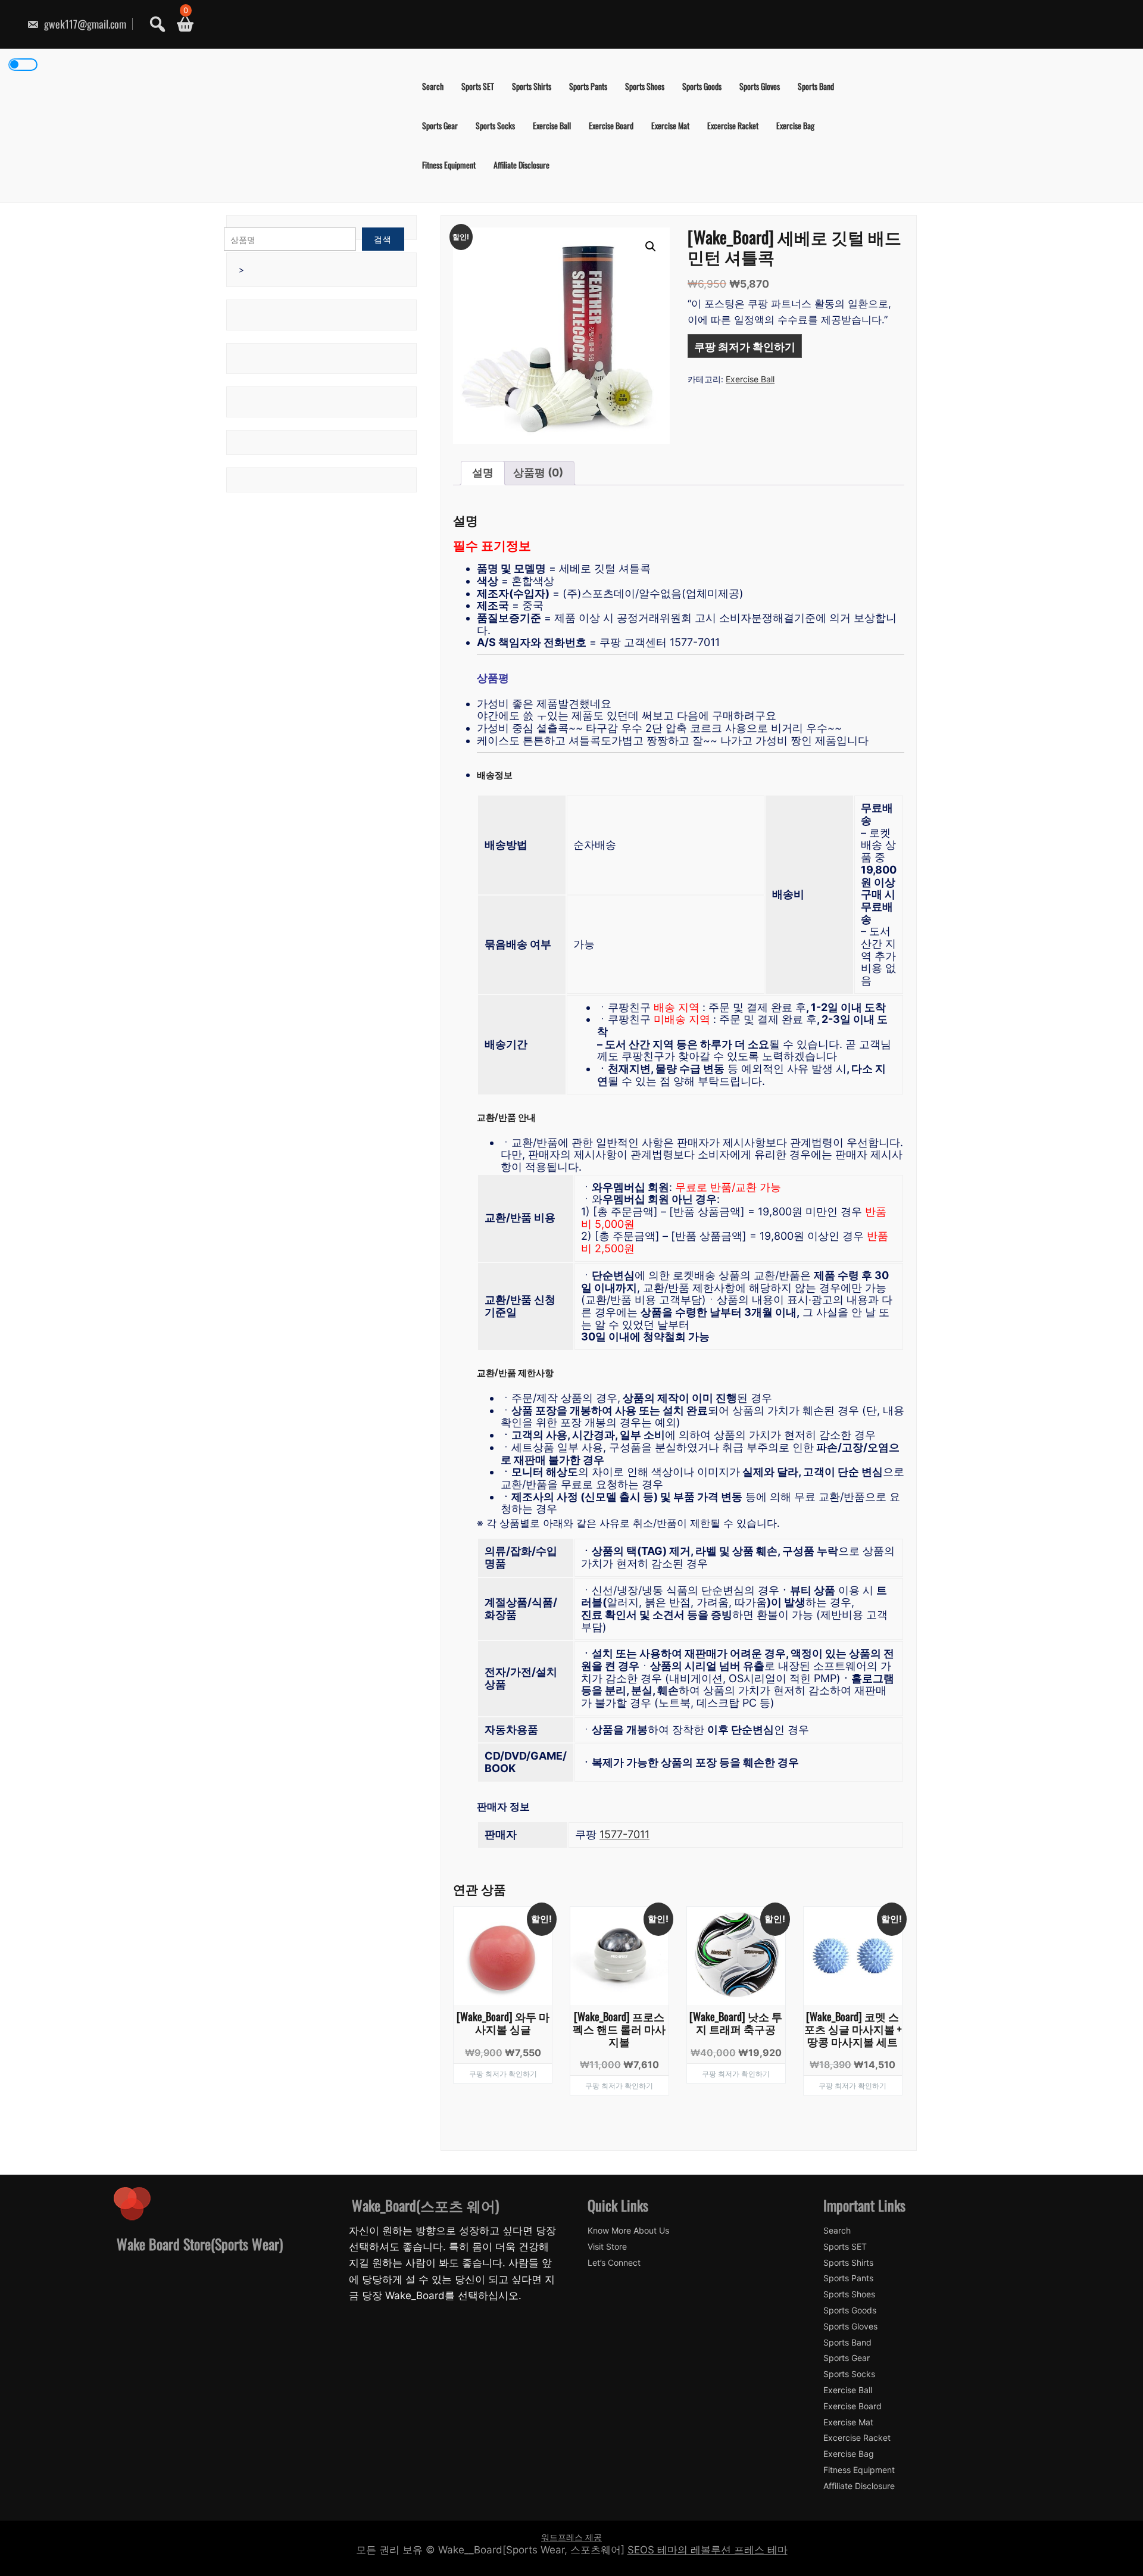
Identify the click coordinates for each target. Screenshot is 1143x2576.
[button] (651, 247)
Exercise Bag (795, 125)
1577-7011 (624, 1834)
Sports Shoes (645, 86)
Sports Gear (440, 125)
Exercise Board (611, 125)
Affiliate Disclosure (521, 165)
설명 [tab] (483, 473)
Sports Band (816, 86)
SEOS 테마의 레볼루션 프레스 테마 (708, 2550)
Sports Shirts (532, 86)
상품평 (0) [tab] (538, 473)
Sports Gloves (760, 86)
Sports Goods (702, 86)
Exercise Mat (670, 125)
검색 (383, 239)
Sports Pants (588, 86)
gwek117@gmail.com (84, 24)
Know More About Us (628, 2231)
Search (433, 86)
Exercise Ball (552, 125)
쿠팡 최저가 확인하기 (745, 346)
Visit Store (607, 2247)
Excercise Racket (733, 125)
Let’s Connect (614, 2263)
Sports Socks (495, 125)
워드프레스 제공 (571, 2537)
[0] (181, 24)
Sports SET (478, 86)
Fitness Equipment (449, 165)
